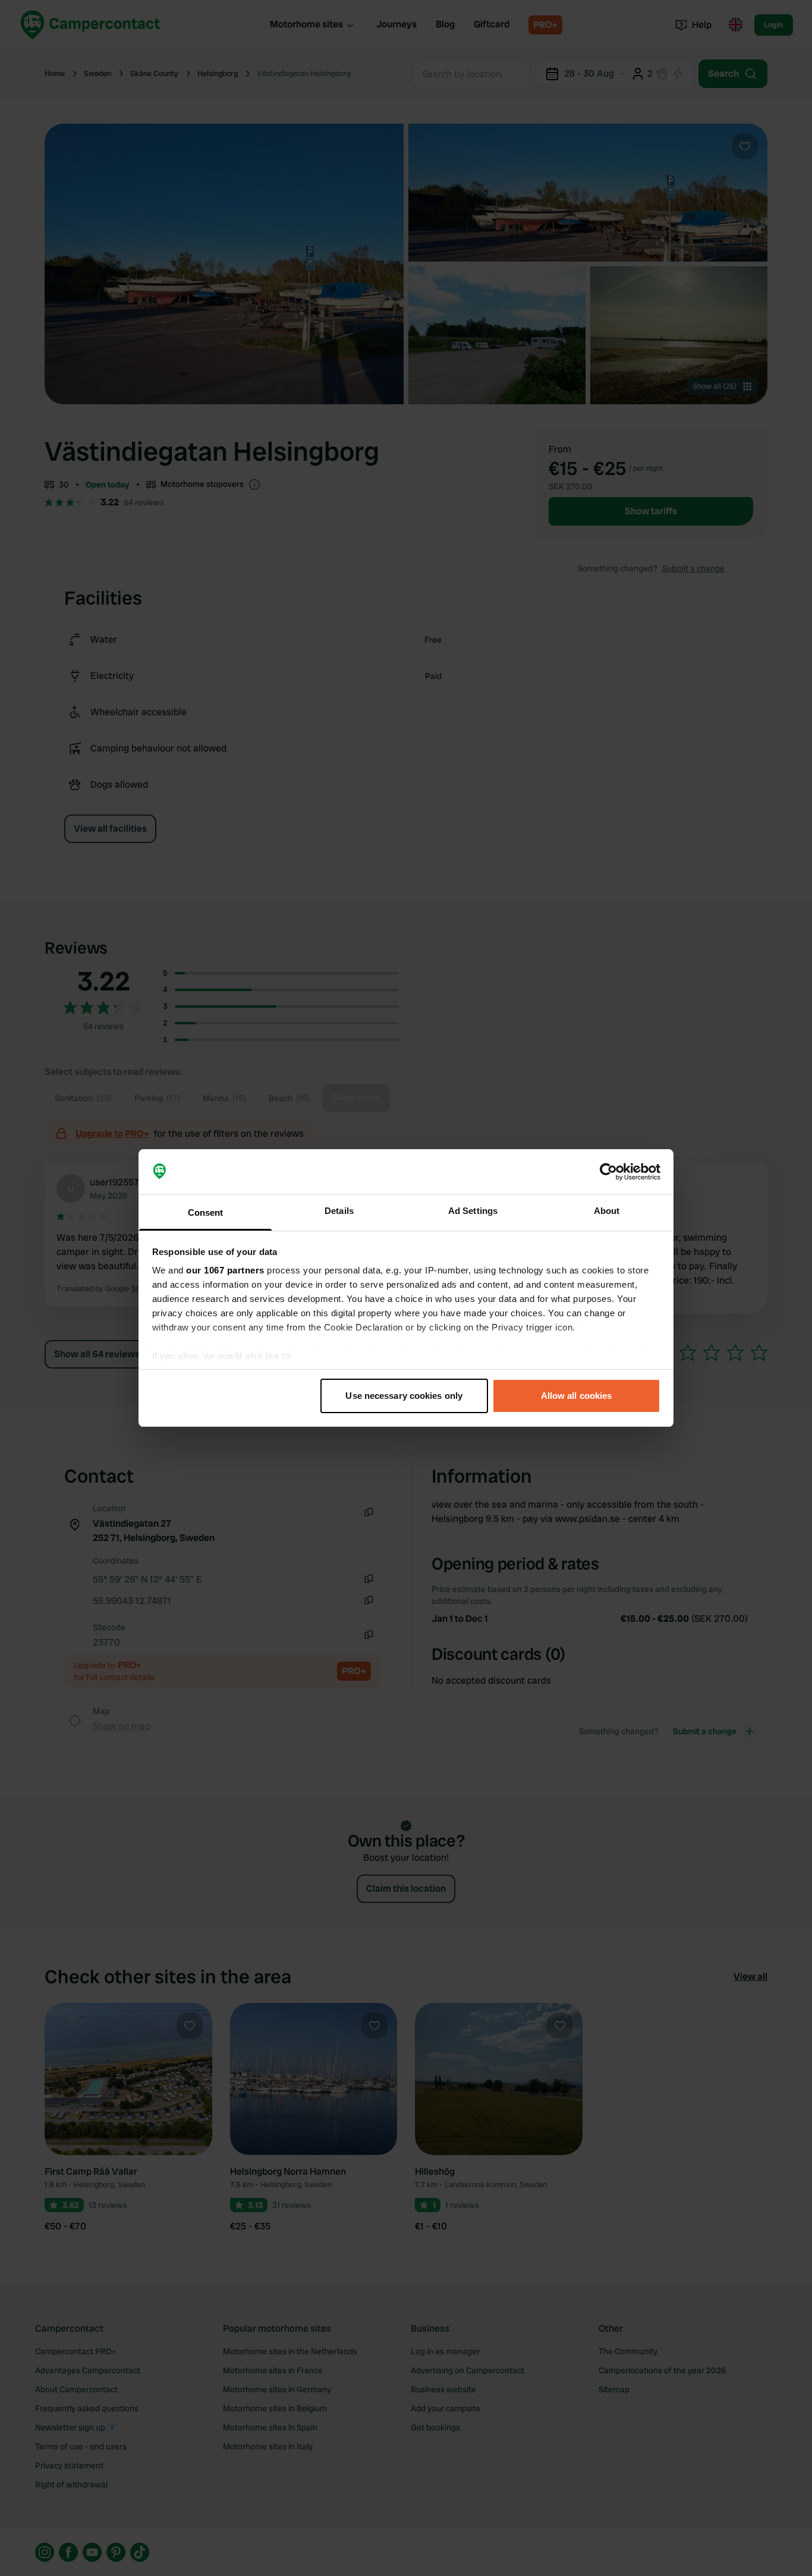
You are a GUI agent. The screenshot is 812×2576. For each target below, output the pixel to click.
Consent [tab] (206, 1212)
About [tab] (607, 1211)
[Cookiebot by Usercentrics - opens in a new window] (608, 1172)
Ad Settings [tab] (473, 1211)
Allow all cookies (577, 1396)
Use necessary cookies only (404, 1396)
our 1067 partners (225, 1270)
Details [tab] (339, 1211)
